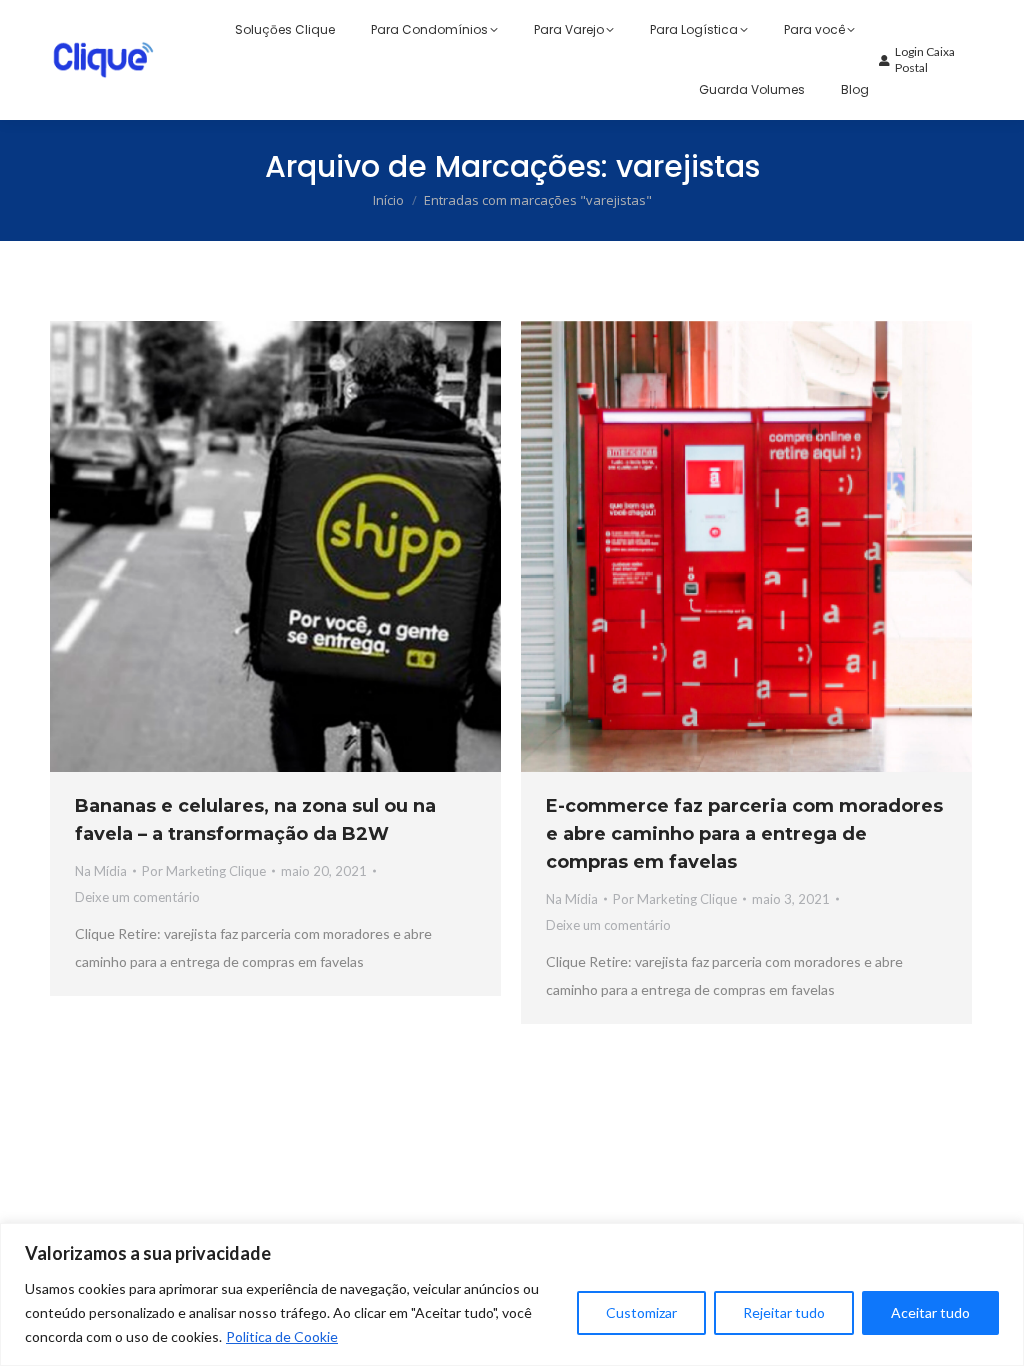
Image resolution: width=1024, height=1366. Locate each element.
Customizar (641, 1312)
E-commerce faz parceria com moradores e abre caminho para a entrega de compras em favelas (744, 834)
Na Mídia (101, 871)
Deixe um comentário (137, 897)
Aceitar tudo (930, 1312)
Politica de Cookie (282, 1336)
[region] (512, 1294)
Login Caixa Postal (925, 59)
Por (204, 871)
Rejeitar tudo (784, 1312)
